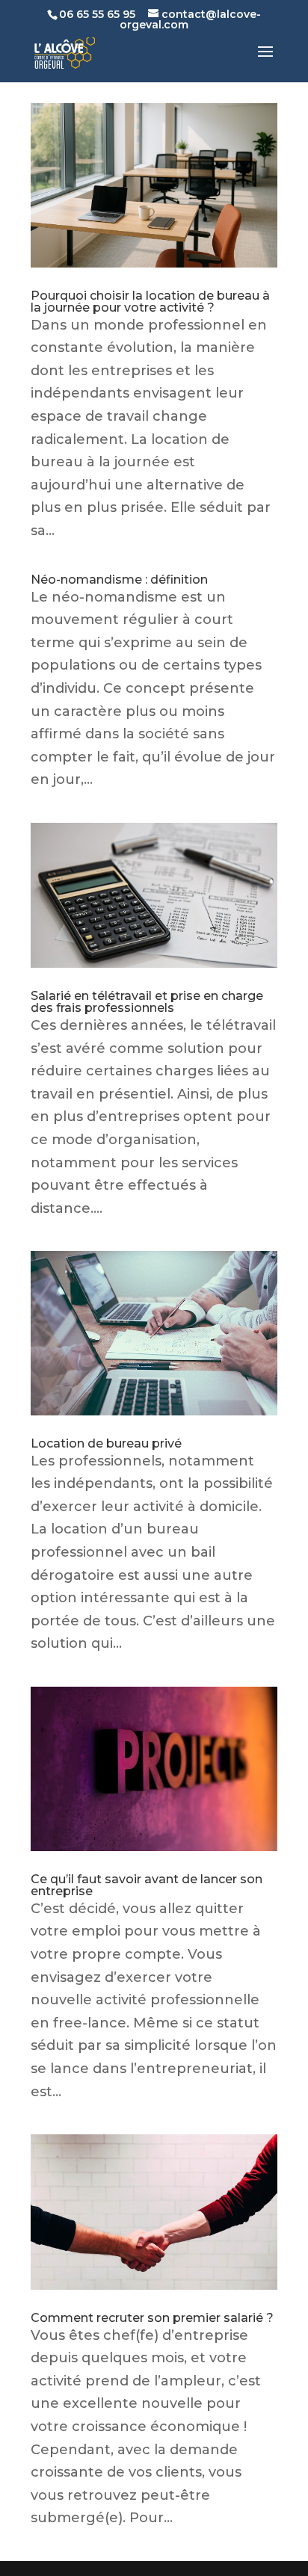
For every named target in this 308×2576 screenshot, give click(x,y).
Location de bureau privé (106, 1443)
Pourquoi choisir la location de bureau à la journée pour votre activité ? (150, 302)
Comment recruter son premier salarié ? (152, 2318)
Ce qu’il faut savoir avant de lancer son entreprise (147, 1885)
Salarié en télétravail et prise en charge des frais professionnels (147, 1002)
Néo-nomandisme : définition (119, 580)
